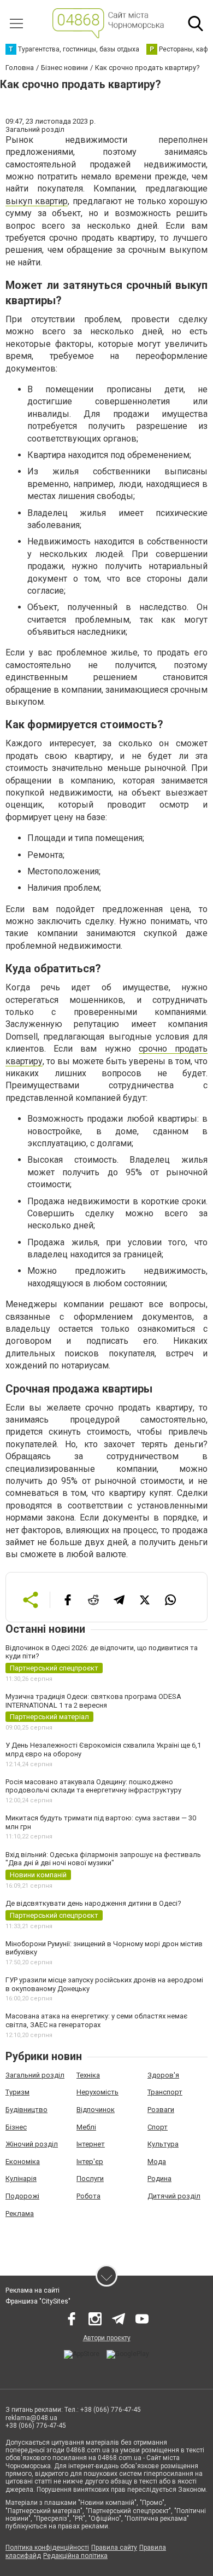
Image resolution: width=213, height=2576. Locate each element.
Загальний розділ (35, 2075)
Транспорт (165, 2092)
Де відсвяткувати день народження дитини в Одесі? (93, 1903)
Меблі (86, 2127)
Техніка (88, 2075)
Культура (163, 2144)
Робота (88, 2196)
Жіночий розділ (32, 2144)
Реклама (20, 2214)
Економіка (23, 2162)
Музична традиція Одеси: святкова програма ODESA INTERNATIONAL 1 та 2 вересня (93, 1701)
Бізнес (16, 2127)
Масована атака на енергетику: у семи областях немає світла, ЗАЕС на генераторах (96, 2020)
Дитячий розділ (174, 2196)
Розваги (161, 2110)
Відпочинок (96, 2110)
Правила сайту (114, 2548)
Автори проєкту (107, 2338)
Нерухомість (97, 2092)
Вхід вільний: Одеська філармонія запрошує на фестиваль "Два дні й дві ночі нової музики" (103, 1859)
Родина (159, 2178)
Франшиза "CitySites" (38, 2301)
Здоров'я (163, 2075)
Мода (157, 2162)
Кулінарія (21, 2178)
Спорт (158, 2127)
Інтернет (91, 2144)
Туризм (17, 2092)
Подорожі (22, 2196)
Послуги (90, 2178)
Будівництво (26, 2110)
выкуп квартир (37, 201)
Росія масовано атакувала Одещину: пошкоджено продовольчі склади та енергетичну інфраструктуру (93, 1786)
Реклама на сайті (32, 2290)
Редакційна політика (75, 2556)
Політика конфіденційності (47, 2548)
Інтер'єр (90, 2162)
